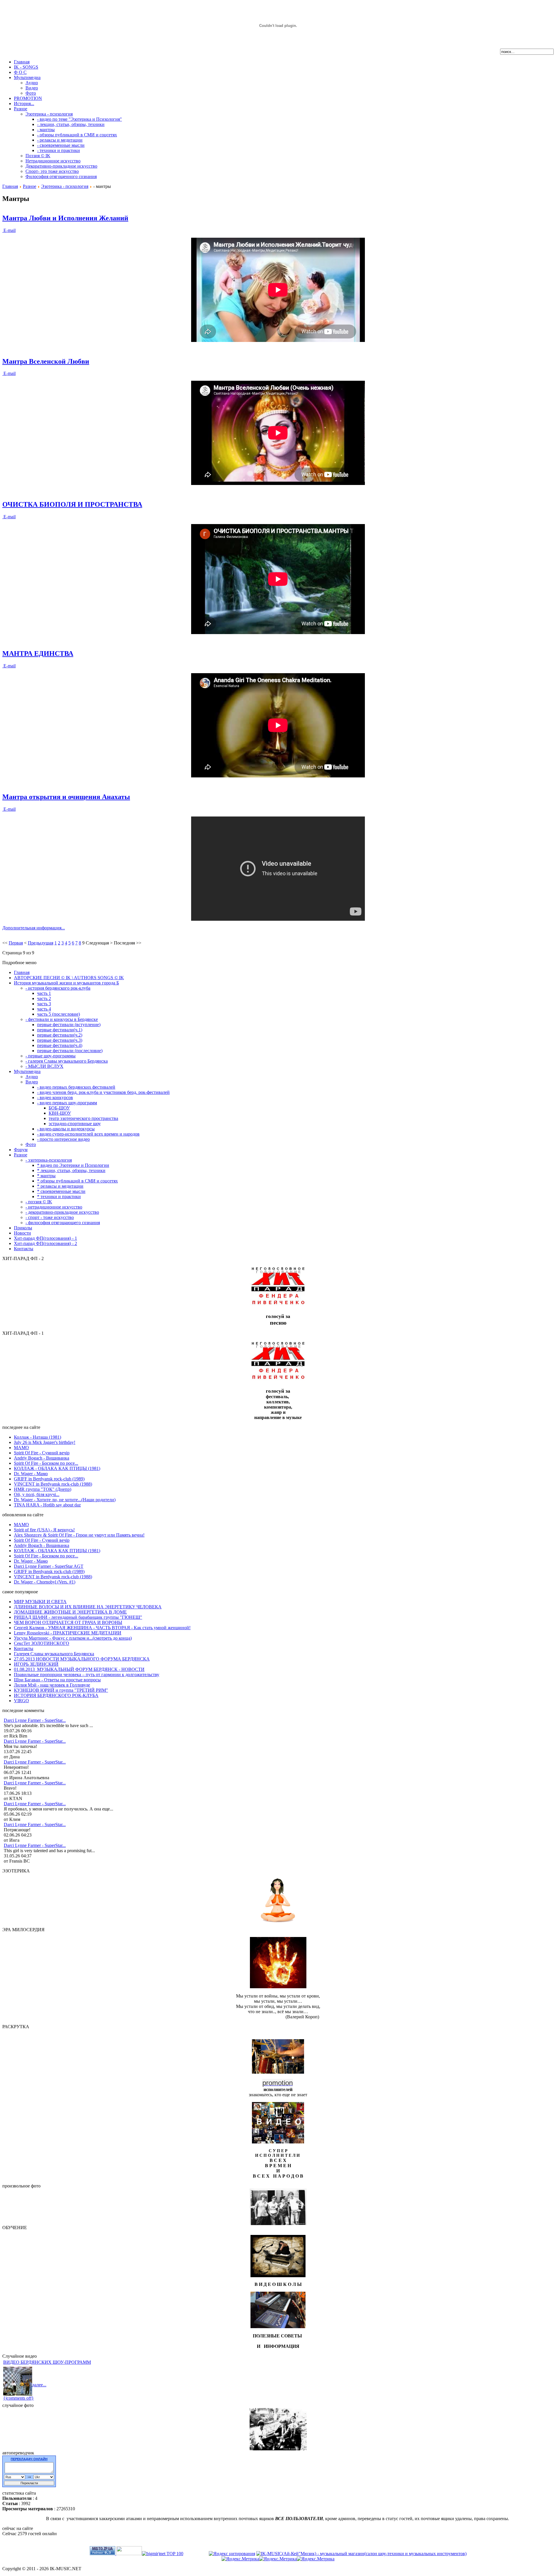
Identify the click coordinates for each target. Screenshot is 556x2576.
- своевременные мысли (61, 145)
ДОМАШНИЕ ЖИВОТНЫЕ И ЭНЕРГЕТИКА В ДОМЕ (70, 1612)
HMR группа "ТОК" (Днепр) (43, 1489)
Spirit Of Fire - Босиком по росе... (46, 1463)
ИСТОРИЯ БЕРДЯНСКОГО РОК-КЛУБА (56, 1695)
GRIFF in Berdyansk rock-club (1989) (49, 1479)
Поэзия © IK (38, 156)
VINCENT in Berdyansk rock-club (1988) (53, 1484)
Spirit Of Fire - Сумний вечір (42, 1453)
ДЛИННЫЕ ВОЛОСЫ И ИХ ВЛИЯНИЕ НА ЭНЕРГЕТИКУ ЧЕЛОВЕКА (88, 1607)
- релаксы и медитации (60, 140)
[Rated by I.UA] (129, 2554)
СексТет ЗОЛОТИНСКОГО (42, 1643)
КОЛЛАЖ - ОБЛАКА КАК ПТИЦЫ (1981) (57, 1468)
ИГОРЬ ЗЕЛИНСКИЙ (36, 1664)
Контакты (24, 1648)
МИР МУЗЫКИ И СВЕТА (40, 1602)
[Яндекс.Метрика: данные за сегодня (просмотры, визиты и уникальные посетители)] (240, 2559)
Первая (16, 943)
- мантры (46, 130)
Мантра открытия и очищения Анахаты (66, 797)
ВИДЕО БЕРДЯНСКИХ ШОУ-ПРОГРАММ (47, 2362)
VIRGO (21, 1701)
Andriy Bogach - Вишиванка (42, 1458)
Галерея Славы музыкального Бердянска (54, 1654)
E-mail (9, 230)
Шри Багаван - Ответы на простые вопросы (57, 1680)
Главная (10, 186)
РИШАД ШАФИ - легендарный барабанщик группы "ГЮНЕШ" (78, 1617)
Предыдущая (41, 943)
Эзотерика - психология (49, 114)
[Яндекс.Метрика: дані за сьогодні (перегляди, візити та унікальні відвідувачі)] (278, 2559)
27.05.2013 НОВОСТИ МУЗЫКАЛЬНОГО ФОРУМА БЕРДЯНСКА (82, 1659)
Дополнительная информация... (34, 928)
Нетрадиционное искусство (53, 161)
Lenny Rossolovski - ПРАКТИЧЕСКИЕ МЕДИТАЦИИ (68, 1633)
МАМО (21, 1448)
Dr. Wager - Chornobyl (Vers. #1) (45, 1582)
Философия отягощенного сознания (61, 176)
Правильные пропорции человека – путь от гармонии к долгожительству (87, 1675)
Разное (30, 186)
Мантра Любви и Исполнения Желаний (65, 218)
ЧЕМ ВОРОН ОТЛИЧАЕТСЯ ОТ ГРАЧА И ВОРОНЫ (68, 1622)
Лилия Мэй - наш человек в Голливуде (52, 1685)
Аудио (32, 83)
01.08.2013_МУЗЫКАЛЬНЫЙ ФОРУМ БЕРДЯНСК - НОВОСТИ (79, 1669)
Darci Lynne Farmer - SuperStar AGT (49, 1566)
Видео (32, 88)
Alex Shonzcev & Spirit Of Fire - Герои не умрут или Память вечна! (79, 1535)
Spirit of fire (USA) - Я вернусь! (44, 1530)
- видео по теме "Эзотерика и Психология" (79, 119)
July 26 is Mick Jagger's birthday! (45, 1442)
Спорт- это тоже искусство (52, 171)
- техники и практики (58, 150)
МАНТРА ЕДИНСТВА (38, 653)
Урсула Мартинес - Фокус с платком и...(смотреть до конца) (73, 1638)
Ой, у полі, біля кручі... (37, 1494)
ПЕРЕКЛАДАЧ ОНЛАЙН (29, 2459)
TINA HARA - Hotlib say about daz (47, 1505)
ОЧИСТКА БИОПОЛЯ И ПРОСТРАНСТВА (72, 504)
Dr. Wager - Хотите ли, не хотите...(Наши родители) (65, 1500)
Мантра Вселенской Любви (46, 361)
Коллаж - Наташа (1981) (38, 1437)
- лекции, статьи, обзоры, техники (71, 124)
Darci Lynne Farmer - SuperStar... (35, 1720)
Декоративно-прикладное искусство (61, 166)
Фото (31, 93)
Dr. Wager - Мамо (31, 1474)
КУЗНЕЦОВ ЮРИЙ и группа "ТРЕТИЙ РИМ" (61, 1690)
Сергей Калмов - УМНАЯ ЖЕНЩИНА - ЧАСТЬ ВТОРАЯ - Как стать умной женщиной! (102, 1628)
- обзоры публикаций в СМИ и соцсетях (77, 135)
